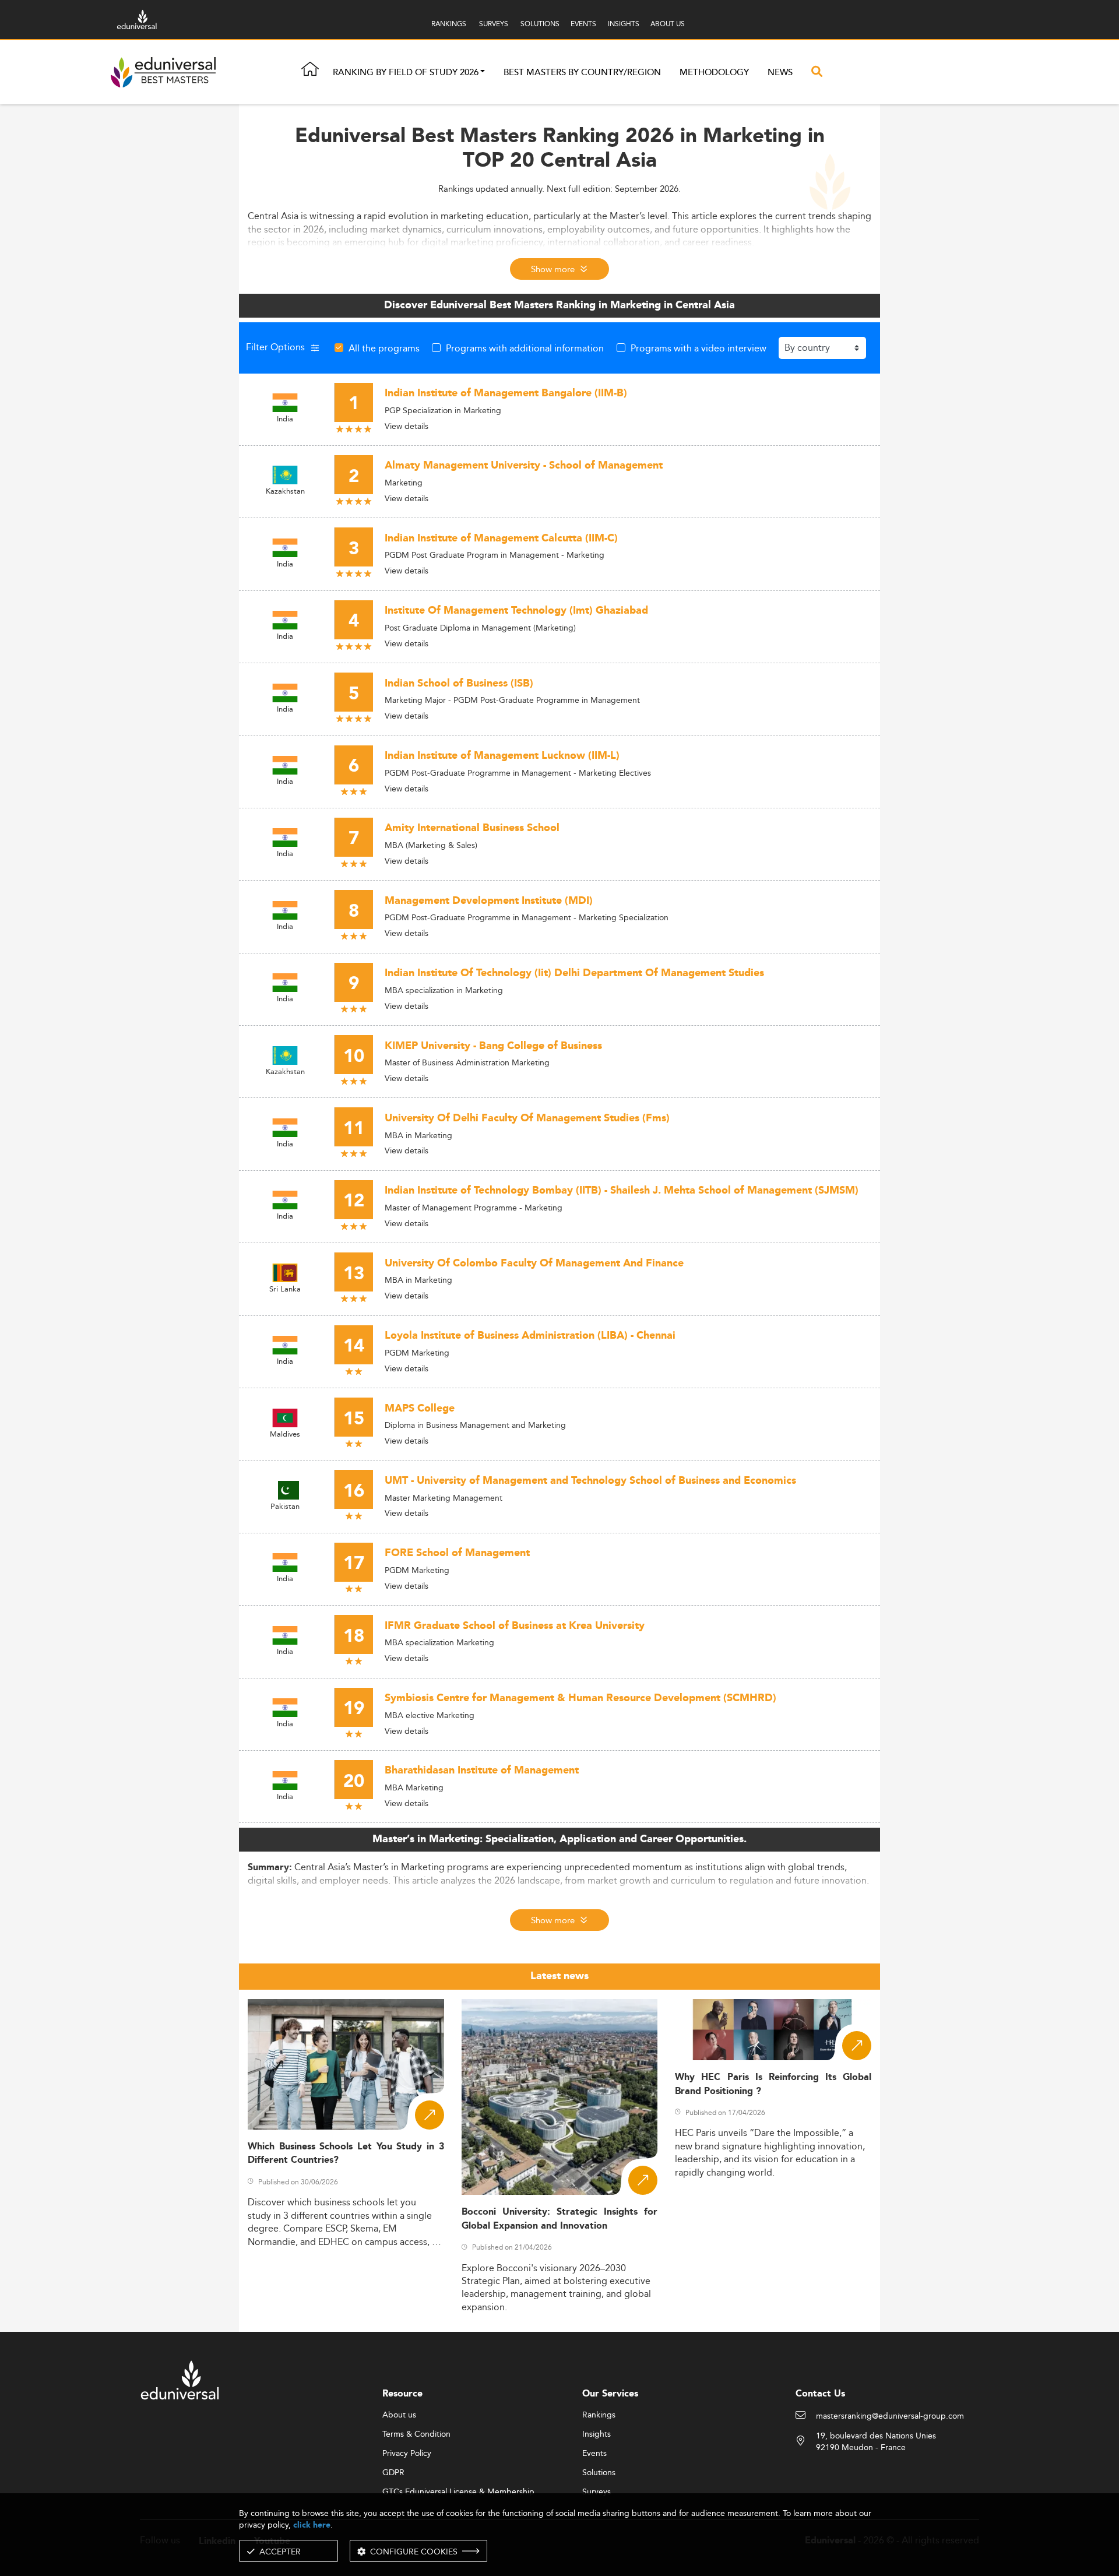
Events (594, 2454)
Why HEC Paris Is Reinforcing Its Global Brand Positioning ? (773, 2084)
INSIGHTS (624, 24)
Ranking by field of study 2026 (406, 73)
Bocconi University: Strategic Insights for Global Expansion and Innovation (560, 2219)
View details (407, 426)
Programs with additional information (525, 348)
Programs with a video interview (699, 348)
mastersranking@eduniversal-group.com (890, 2416)
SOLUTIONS (540, 24)
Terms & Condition (416, 2434)
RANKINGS (449, 24)
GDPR (393, 2473)
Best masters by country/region (582, 73)
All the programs (384, 348)
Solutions (599, 2473)
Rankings (599, 2415)
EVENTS (583, 24)
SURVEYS (494, 24)
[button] (483, 73)
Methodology (714, 73)
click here (312, 2525)
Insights (597, 2434)
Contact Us (820, 2394)
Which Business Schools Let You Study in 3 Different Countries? (346, 2153)
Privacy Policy (407, 2454)
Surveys (597, 2492)
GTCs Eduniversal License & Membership (458, 2492)
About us (399, 2415)
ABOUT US (668, 24)
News (780, 73)
